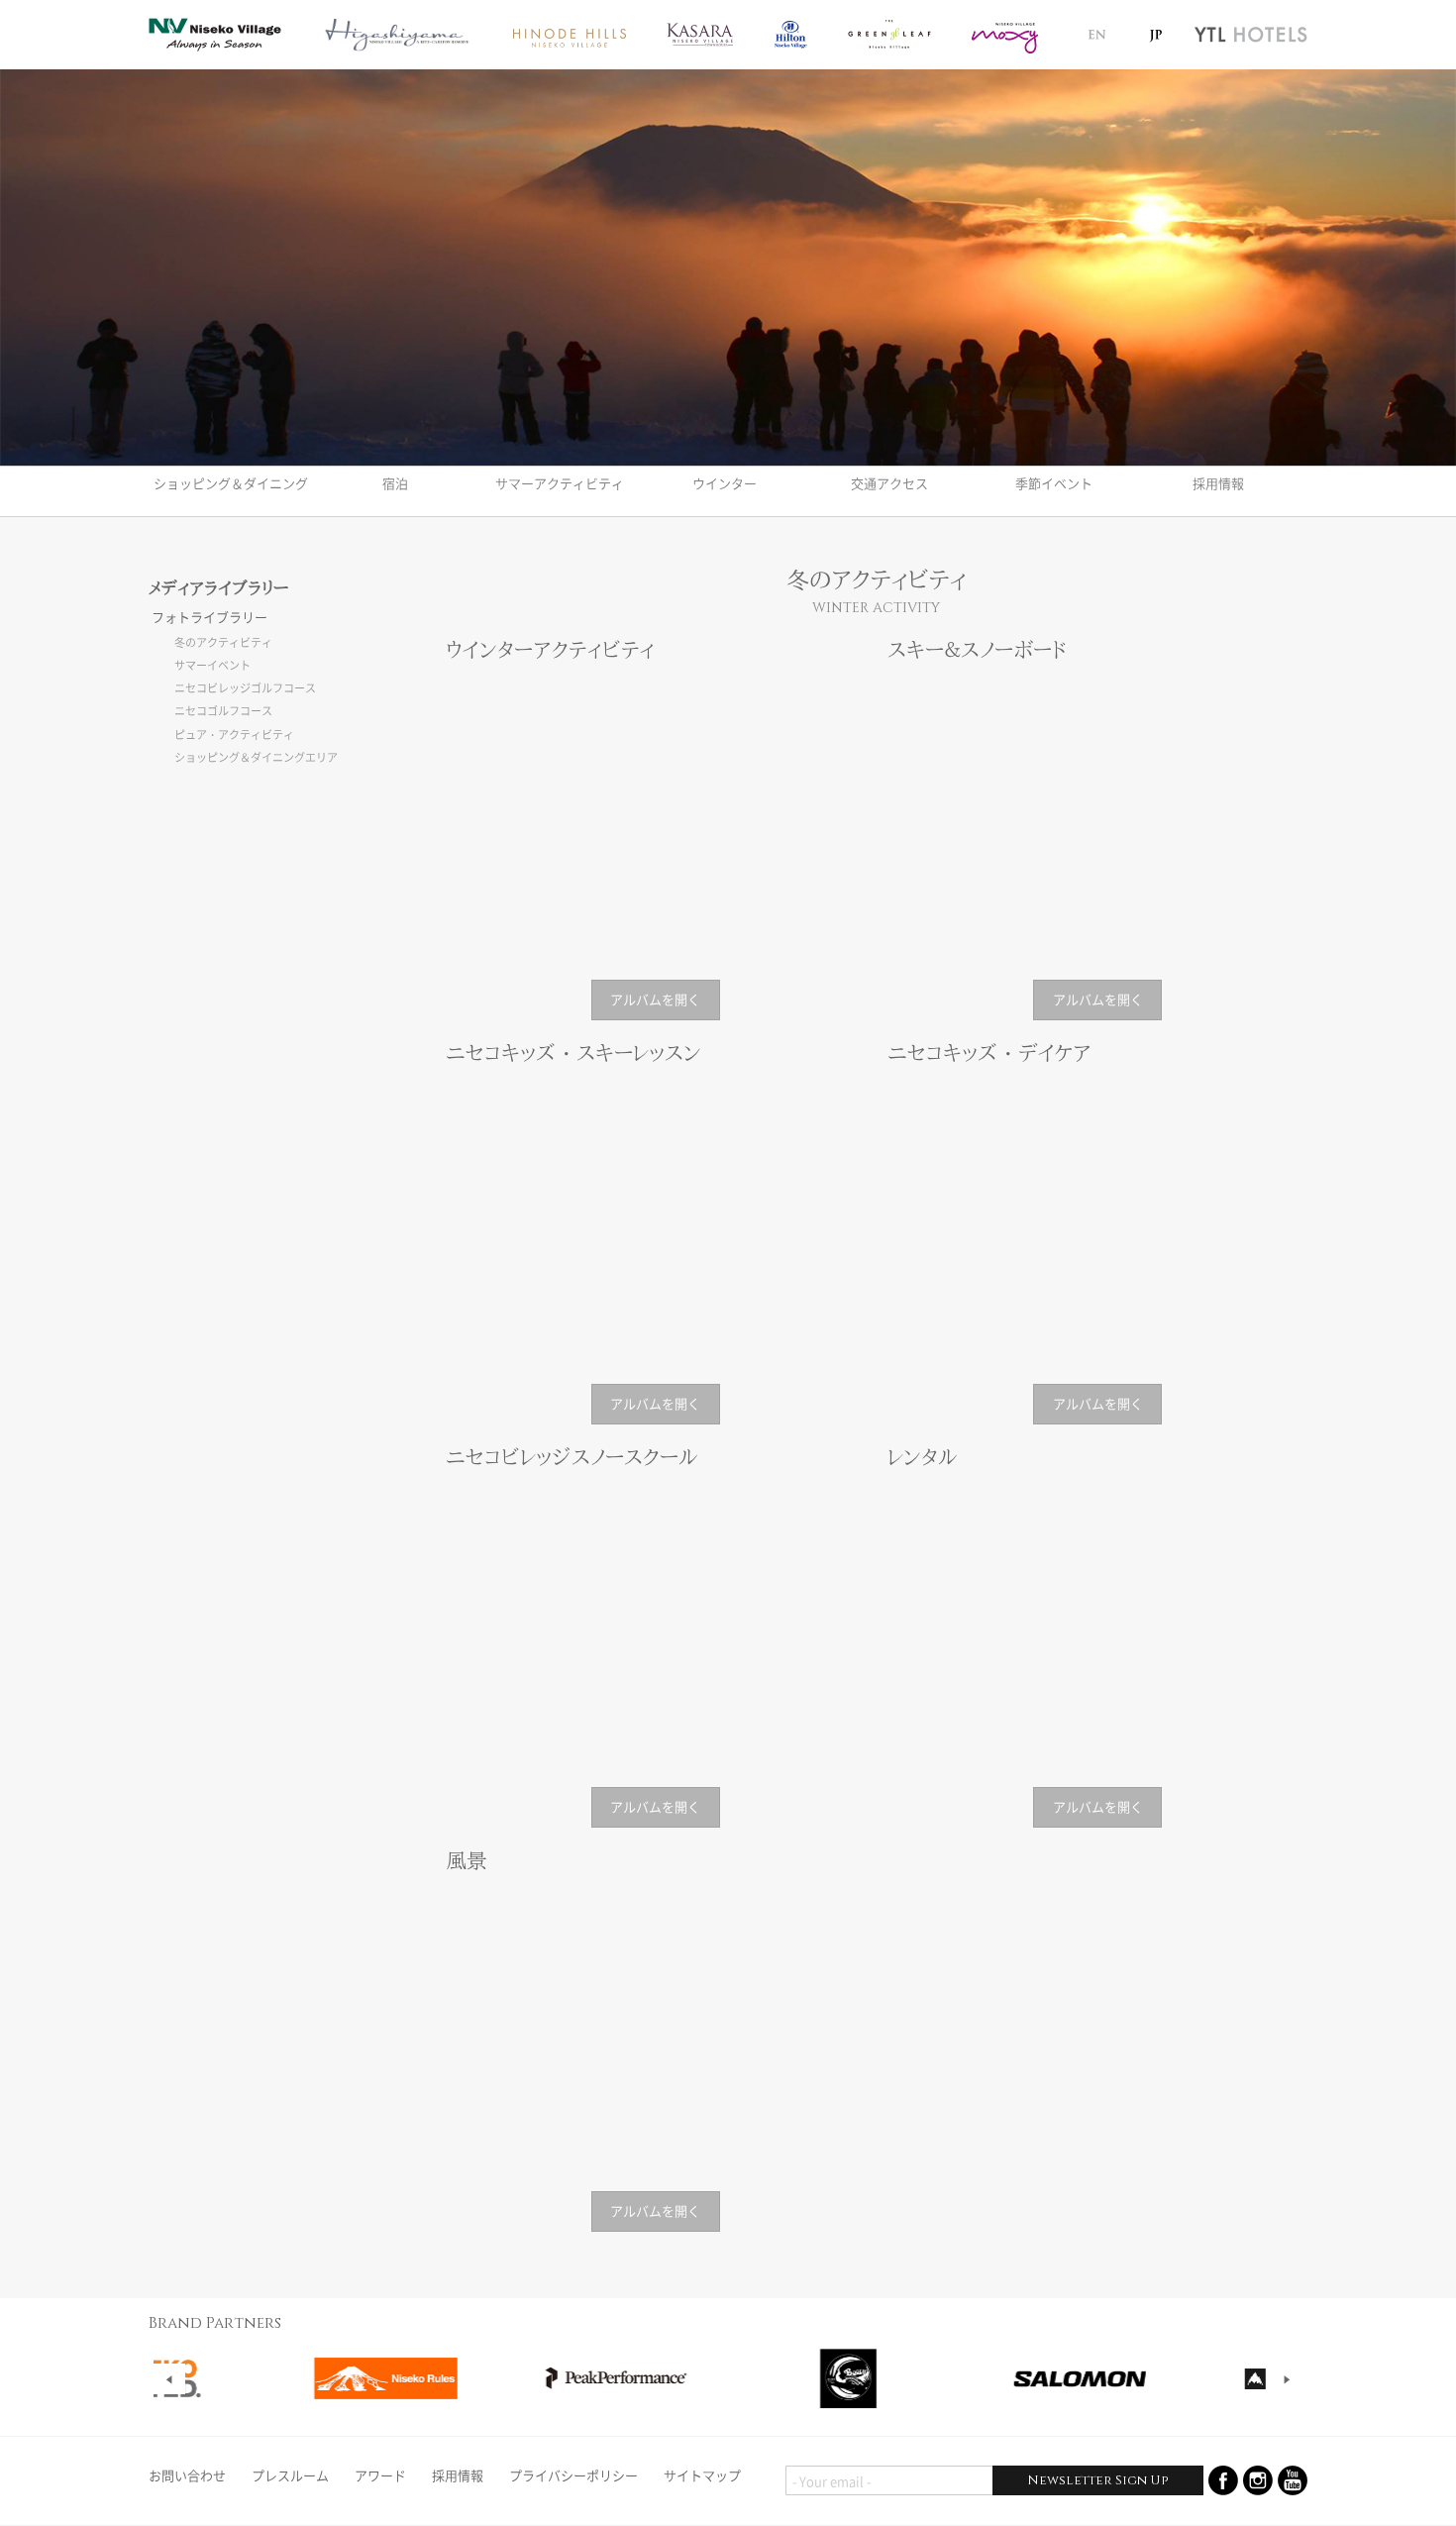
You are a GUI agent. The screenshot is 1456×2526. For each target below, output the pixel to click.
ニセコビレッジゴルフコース (245, 688)
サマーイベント (212, 665)
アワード (380, 2475)
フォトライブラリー (209, 617)
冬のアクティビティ (223, 642)
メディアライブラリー (219, 588)
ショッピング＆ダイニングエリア (256, 757)
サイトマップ (702, 2475)
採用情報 (458, 2475)
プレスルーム (290, 2475)
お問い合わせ (187, 2475)
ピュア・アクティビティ (234, 735)
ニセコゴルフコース (223, 711)
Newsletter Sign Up (1097, 2480)
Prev (169, 2379)
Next (1287, 2379)
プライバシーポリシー (573, 2475)
